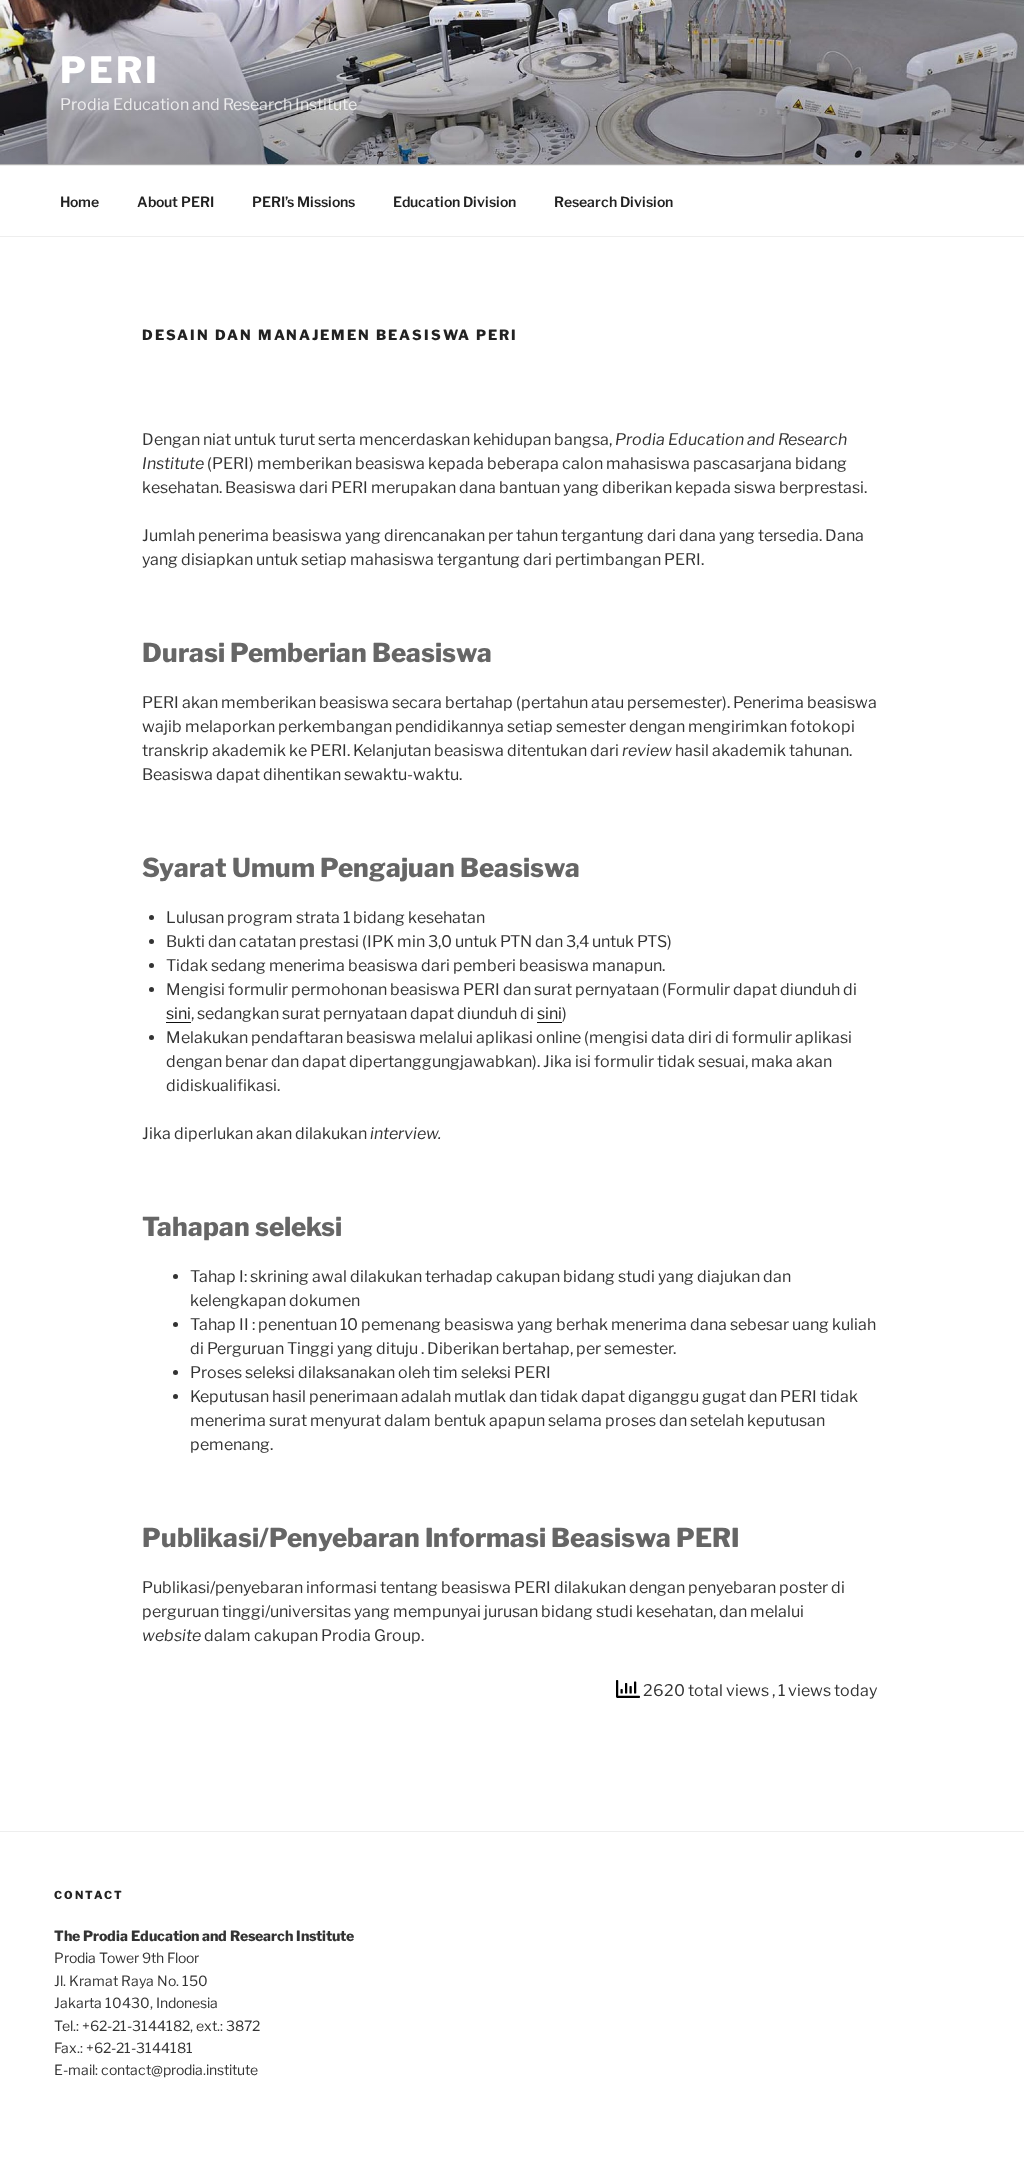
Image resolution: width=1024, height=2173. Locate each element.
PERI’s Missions (303, 201)
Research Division (613, 201)
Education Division (454, 201)
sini (178, 1013)
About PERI (175, 201)
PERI (110, 70)
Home (79, 201)
